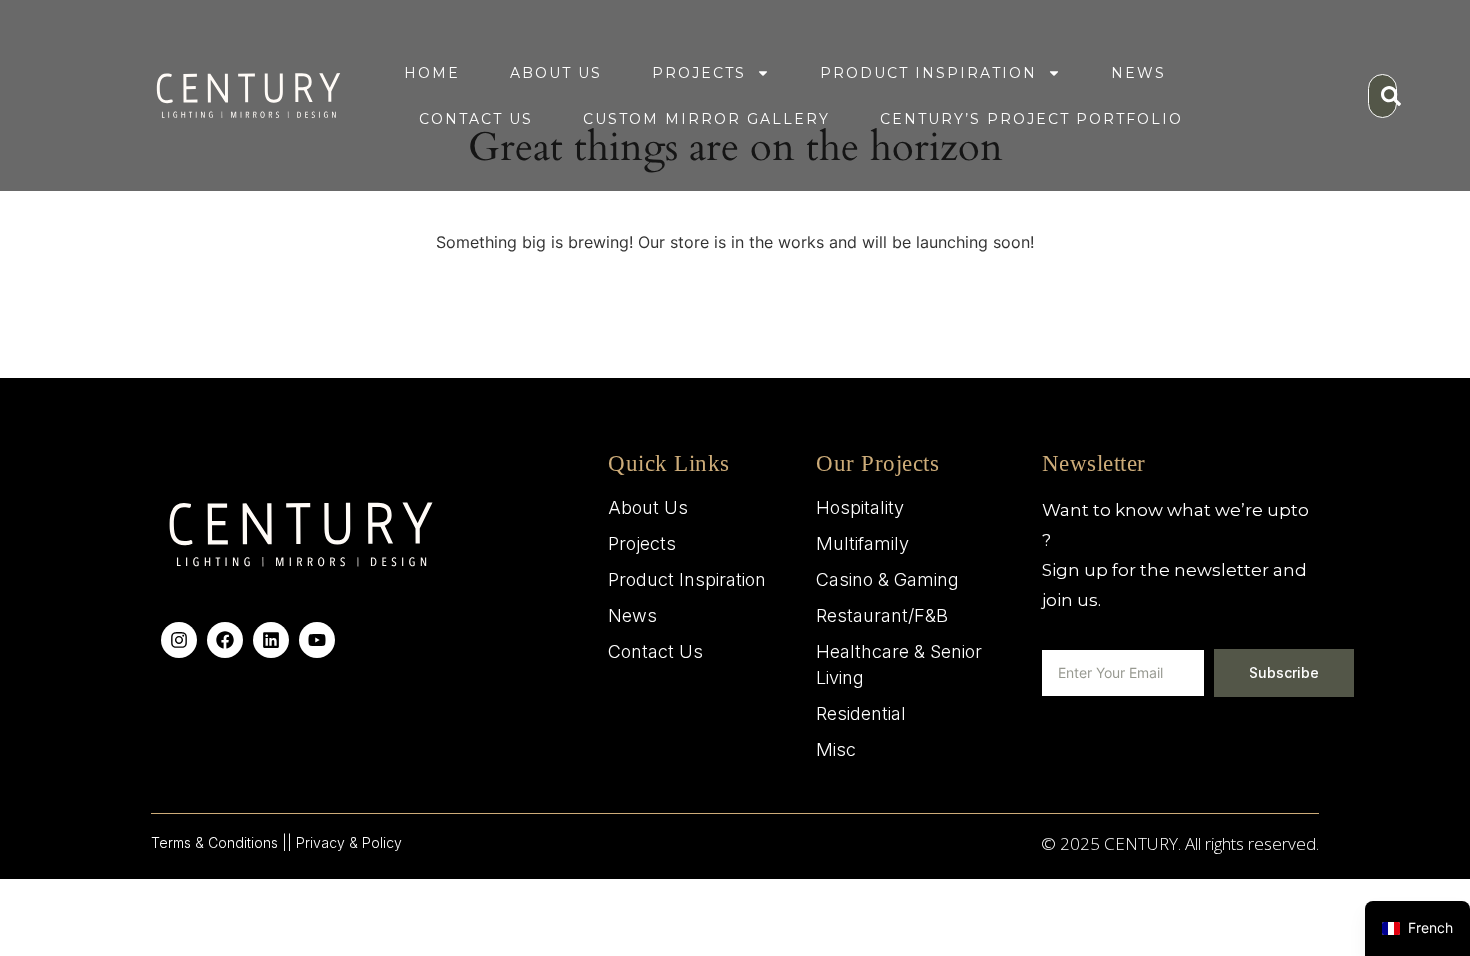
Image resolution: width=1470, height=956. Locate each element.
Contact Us (476, 119)
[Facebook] (225, 640)
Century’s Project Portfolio (1031, 119)
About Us (556, 73)
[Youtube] (317, 640)
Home (432, 73)
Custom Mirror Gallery (706, 119)
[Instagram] (179, 640)
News (1138, 73)
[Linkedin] (271, 640)
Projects (699, 73)
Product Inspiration (928, 73)
